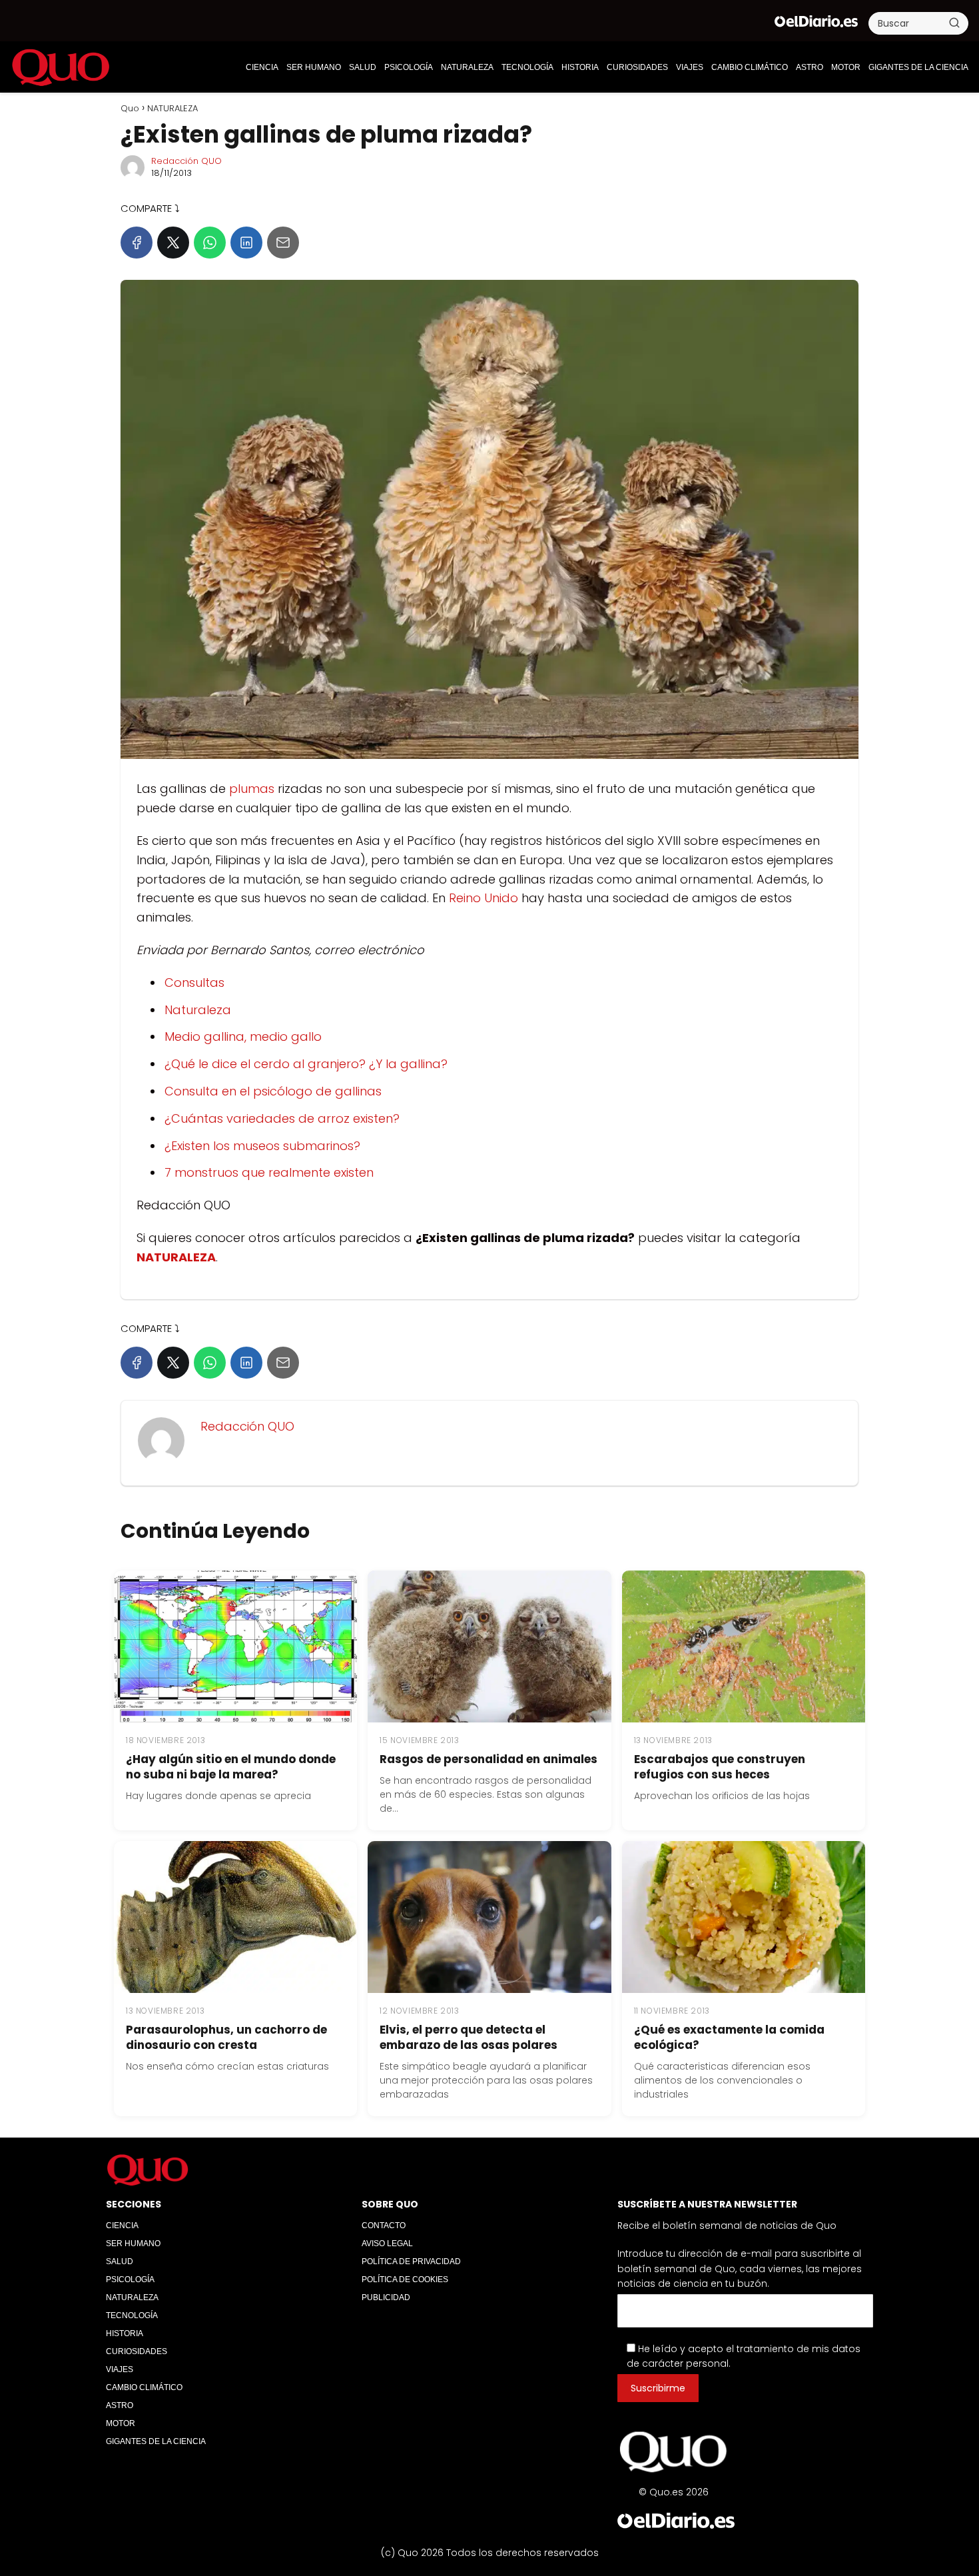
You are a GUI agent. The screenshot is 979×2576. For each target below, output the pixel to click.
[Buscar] (954, 23)
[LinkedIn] (246, 243)
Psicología (409, 67)
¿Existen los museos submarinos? (262, 1146)
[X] (173, 243)
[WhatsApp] (210, 243)
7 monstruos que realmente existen (269, 1172)
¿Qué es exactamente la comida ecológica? (729, 2037)
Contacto (384, 2226)
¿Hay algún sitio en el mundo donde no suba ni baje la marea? (231, 1767)
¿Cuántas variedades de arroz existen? (282, 1118)
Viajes (690, 67)
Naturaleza (198, 1010)
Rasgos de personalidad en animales (489, 1759)
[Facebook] (137, 243)
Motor (846, 67)
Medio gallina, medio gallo (243, 1036)
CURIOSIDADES (637, 67)
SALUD (363, 67)
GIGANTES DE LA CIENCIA (918, 67)
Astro (810, 67)
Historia (580, 67)
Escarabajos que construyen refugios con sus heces (720, 1767)
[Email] (283, 243)
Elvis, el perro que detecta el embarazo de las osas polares (469, 2037)
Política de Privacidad (411, 2261)
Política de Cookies (405, 2279)
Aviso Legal (387, 2244)
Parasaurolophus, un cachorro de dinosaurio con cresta (226, 2037)
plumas (252, 789)
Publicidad (386, 2297)
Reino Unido (484, 898)
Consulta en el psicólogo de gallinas (273, 1091)
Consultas (194, 982)
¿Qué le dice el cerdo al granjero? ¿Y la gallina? (306, 1064)
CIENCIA (262, 67)
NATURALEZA (467, 67)
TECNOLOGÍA (527, 67)
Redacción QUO (186, 161)
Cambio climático (750, 67)
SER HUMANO (314, 67)
